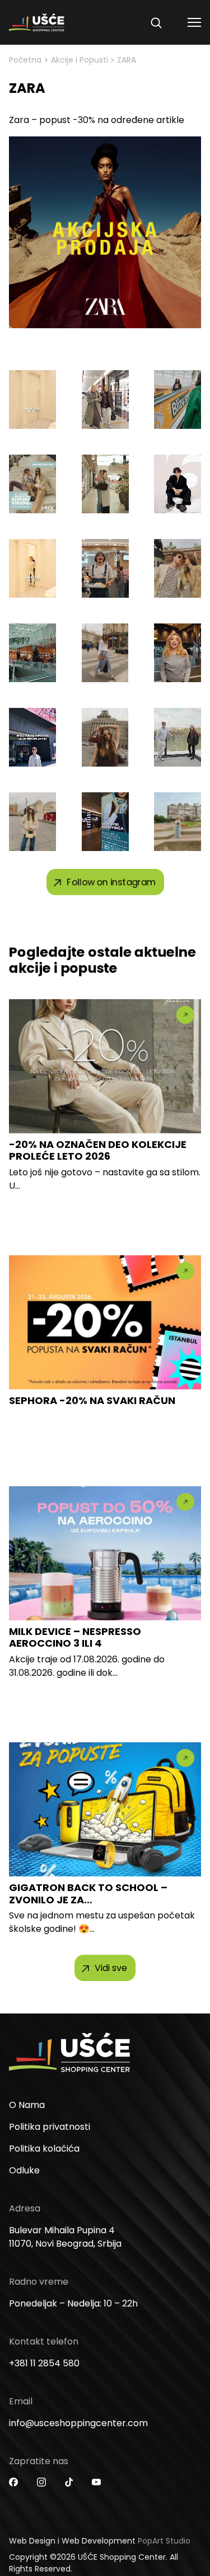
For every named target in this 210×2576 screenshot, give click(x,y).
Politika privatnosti (50, 2127)
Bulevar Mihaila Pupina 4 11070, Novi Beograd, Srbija (65, 2237)
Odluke (24, 2170)
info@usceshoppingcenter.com (78, 2423)
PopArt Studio (164, 2541)
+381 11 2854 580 (44, 2363)
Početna (25, 60)
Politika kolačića (44, 2149)
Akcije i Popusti (80, 60)
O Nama (27, 2105)
